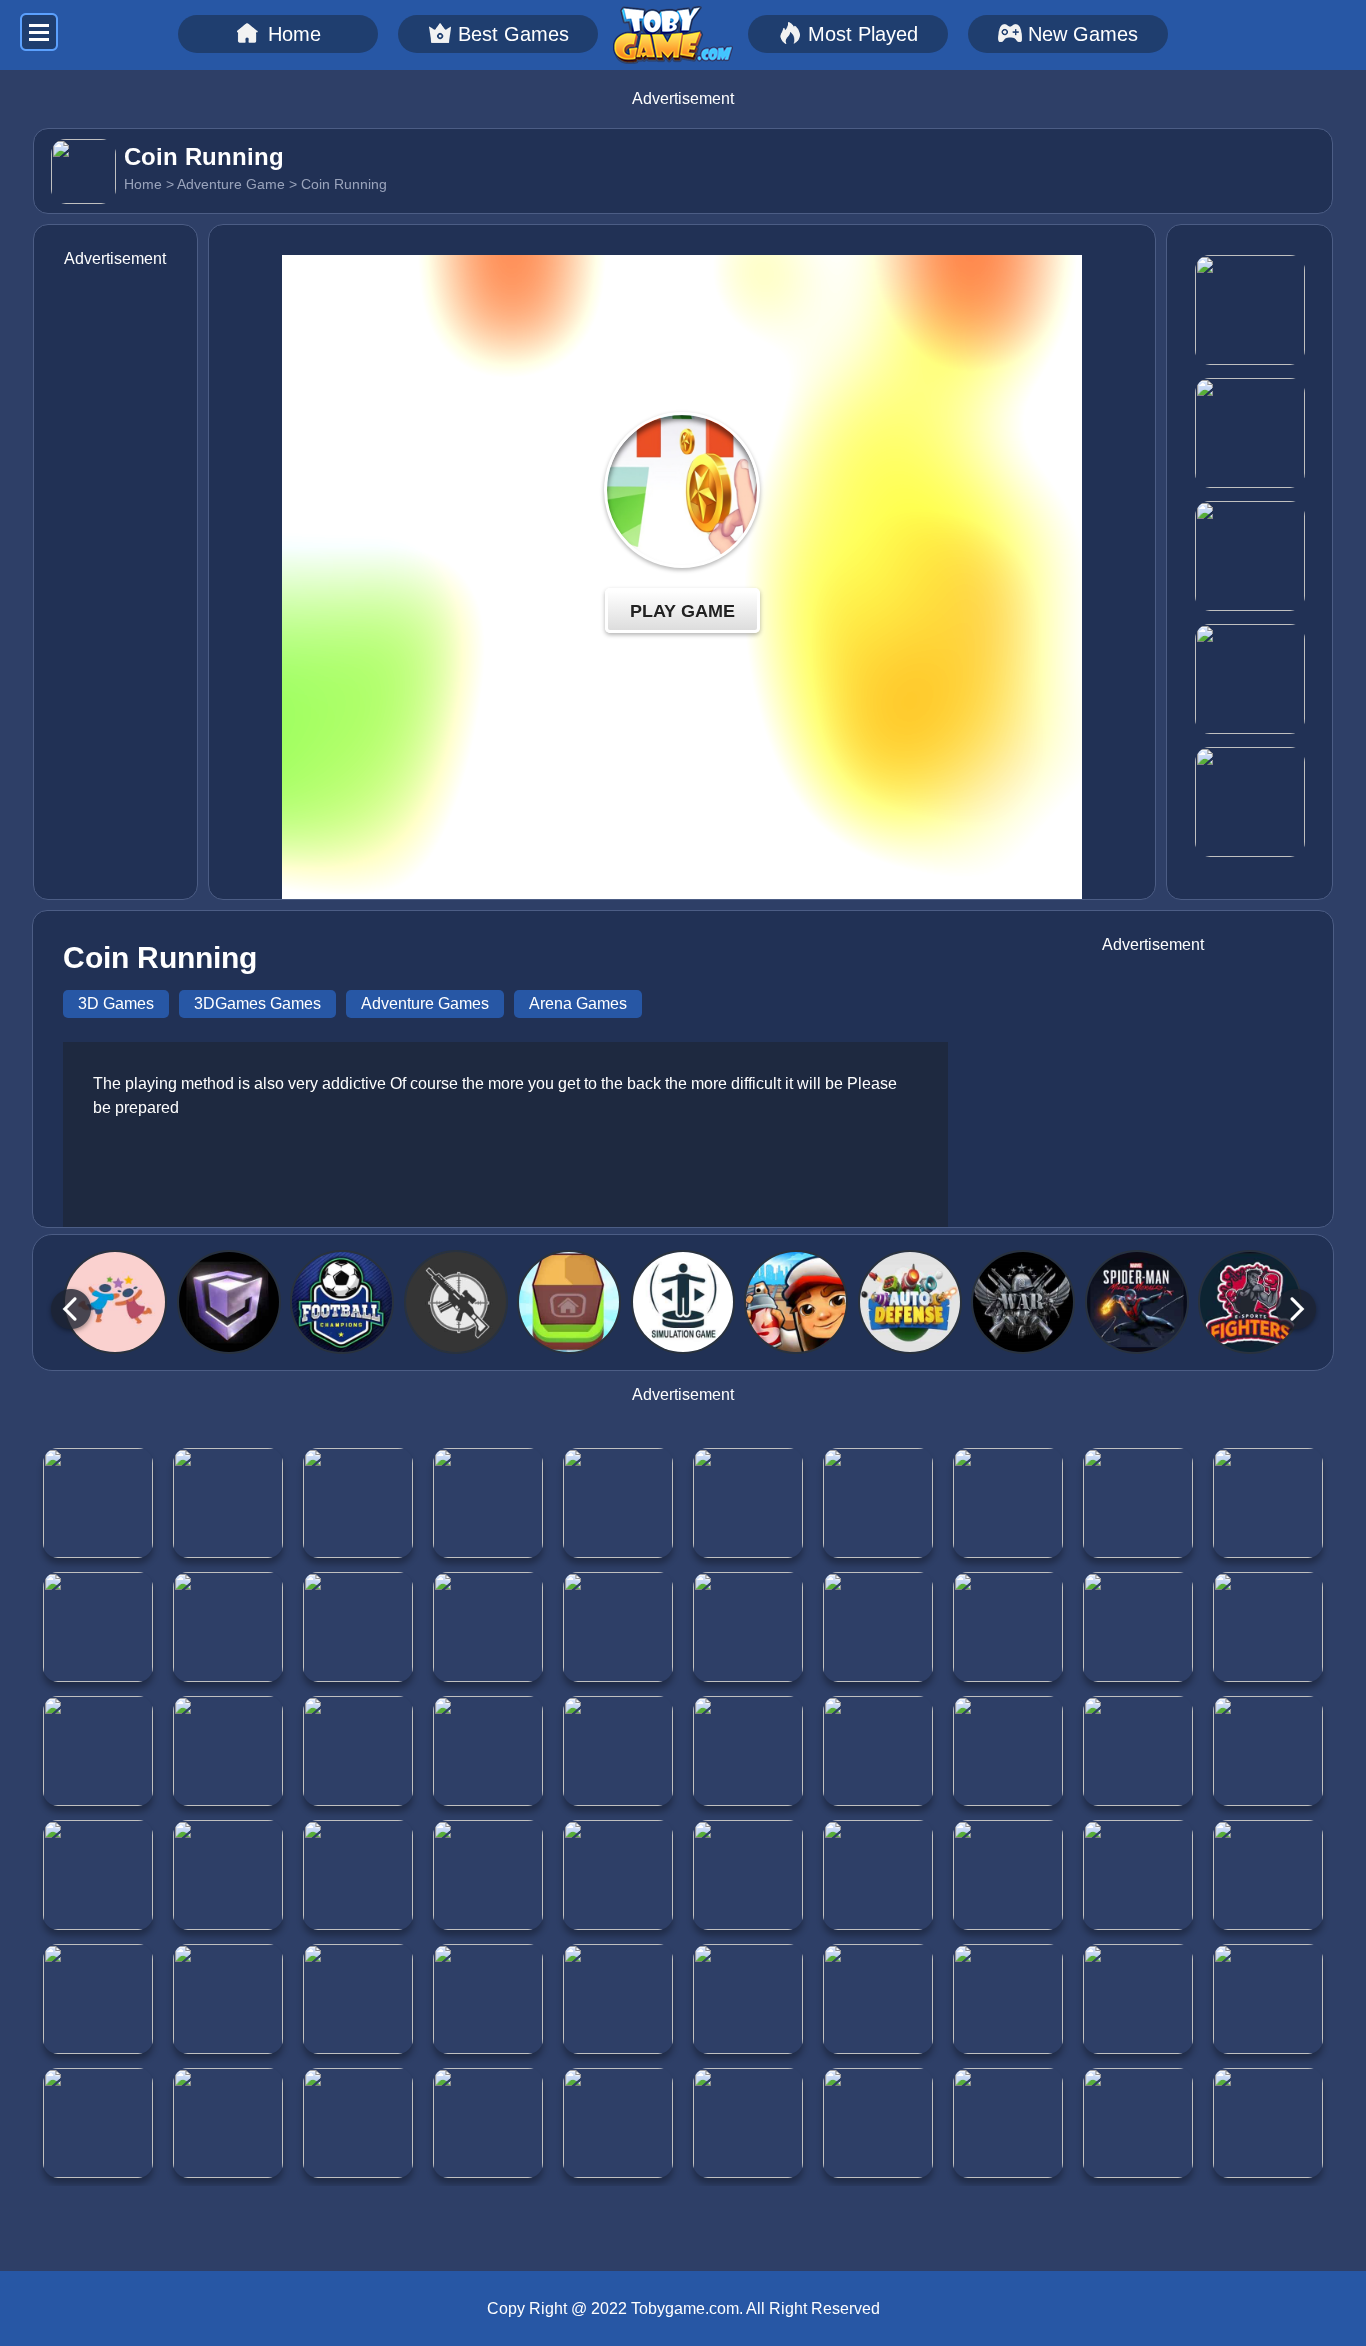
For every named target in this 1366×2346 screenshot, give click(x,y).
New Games (1083, 34)
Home (294, 34)
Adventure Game (231, 184)
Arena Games (578, 1003)
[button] (70, 1308)
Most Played (863, 34)
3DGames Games (257, 1003)
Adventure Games (425, 1003)
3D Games (116, 1003)
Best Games (513, 34)
